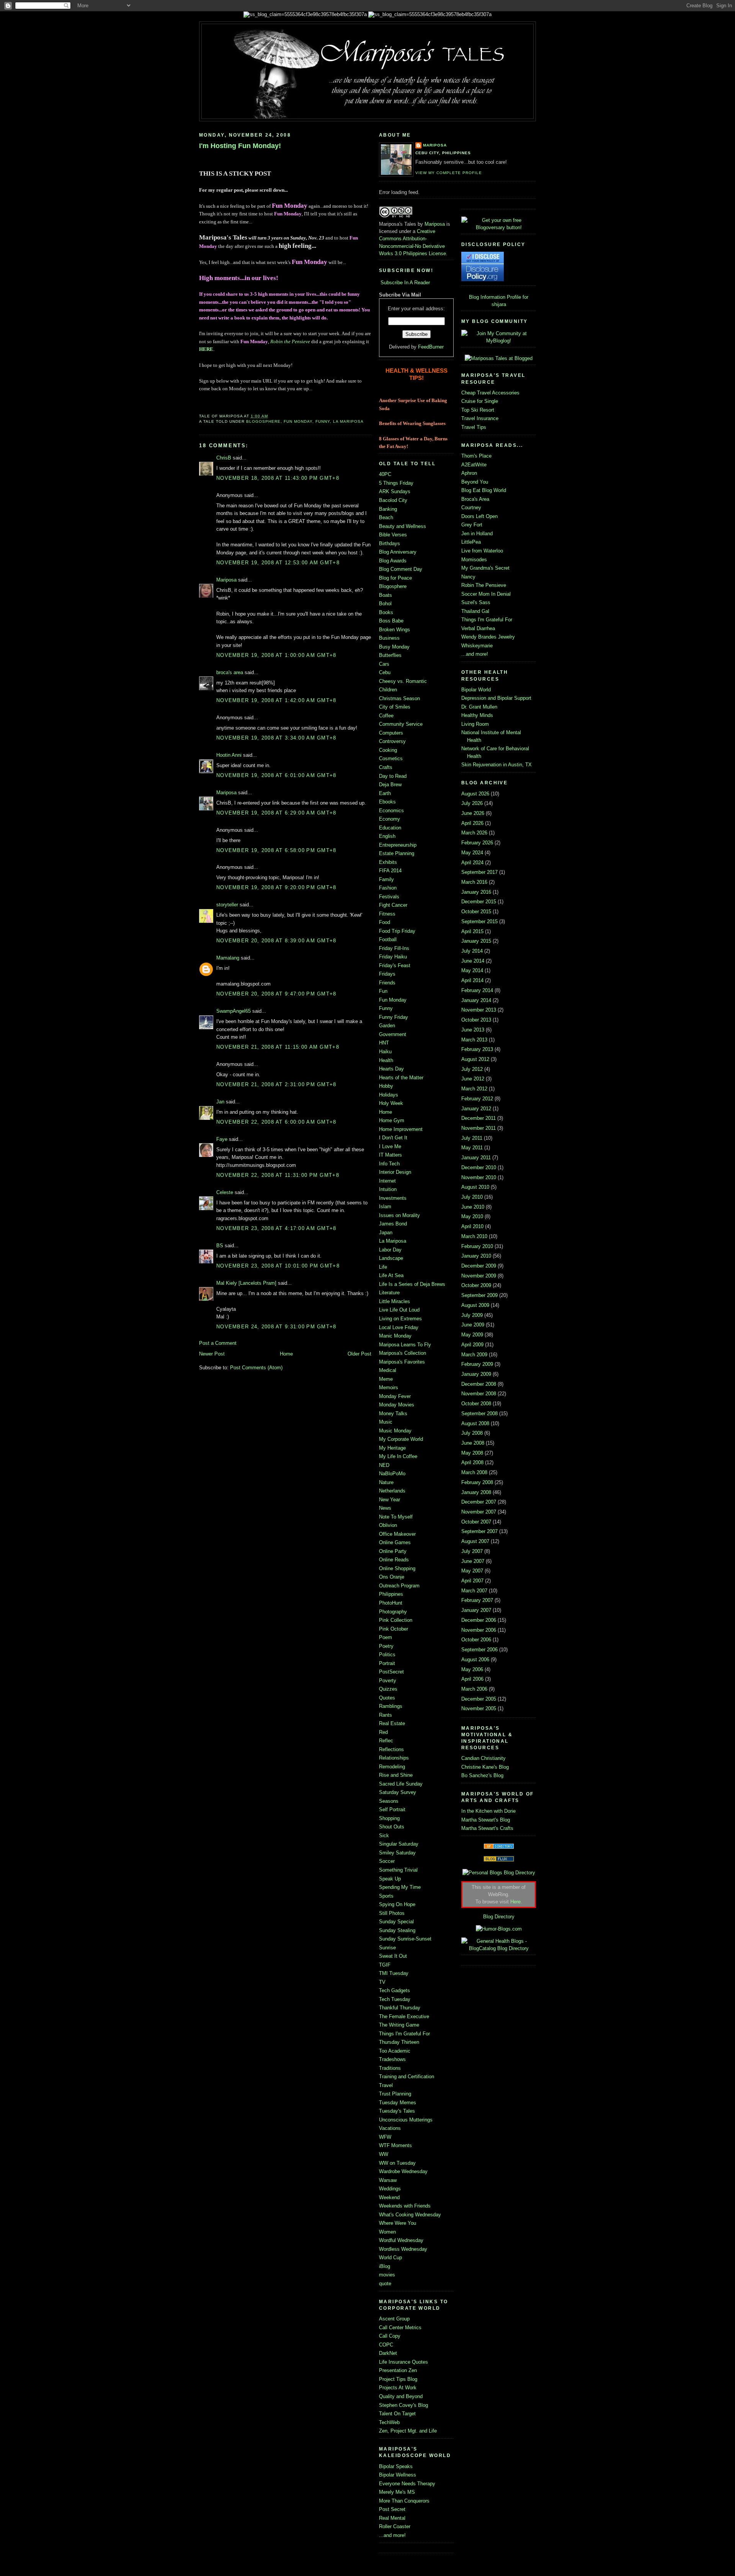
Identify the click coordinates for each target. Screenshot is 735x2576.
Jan (220, 1102)
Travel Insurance (480, 418)
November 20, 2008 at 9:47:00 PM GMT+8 (276, 994)
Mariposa (226, 580)
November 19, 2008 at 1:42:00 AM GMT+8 (276, 700)
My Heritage (392, 1448)
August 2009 (475, 1305)
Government (393, 1034)
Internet (387, 1181)
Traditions (390, 2068)
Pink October (394, 1629)
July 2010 (472, 1197)
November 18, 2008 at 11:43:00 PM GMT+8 (278, 478)
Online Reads (394, 1560)
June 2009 (473, 1325)
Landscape (391, 1258)
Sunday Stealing (397, 1930)
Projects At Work (398, 2388)
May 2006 (472, 1669)
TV (382, 1982)
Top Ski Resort (478, 410)
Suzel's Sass (476, 602)
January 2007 (476, 1610)
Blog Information (487, 297)
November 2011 (479, 1128)
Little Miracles (394, 1301)
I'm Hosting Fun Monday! (240, 146)
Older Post (359, 1354)
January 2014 (476, 1000)
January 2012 (476, 1109)
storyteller (227, 905)
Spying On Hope (397, 1904)
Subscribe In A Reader (405, 283)
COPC (386, 2345)
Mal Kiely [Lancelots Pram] (246, 1283)
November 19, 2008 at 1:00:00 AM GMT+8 (276, 655)
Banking (388, 509)
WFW (385, 2137)
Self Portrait (392, 1809)
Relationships (394, 1758)
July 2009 (472, 1315)
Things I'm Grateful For (404, 2034)
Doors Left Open (479, 516)
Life (383, 1267)
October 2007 (476, 1522)
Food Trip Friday (397, 931)
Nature (386, 1482)
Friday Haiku (393, 957)
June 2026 (473, 813)
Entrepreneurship (398, 845)
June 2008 (473, 1443)
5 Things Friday (396, 483)
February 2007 (477, 1600)
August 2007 (475, 1541)
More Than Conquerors (404, 2501)
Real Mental (392, 2518)
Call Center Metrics (400, 2328)
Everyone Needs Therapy (407, 2484)
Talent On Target (397, 2414)
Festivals (389, 897)
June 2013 (473, 1030)
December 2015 (479, 902)
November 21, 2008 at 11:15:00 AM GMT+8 (278, 1047)
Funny (323, 421)
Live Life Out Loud (399, 1310)
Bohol (385, 604)
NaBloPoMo (392, 1474)
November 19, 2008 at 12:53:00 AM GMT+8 (278, 563)
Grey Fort (472, 525)
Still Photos (392, 1913)
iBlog (385, 2266)
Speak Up (390, 1879)
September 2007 (479, 1531)
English (387, 836)
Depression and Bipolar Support (496, 698)
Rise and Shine (396, 1775)
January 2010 (476, 1256)
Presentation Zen (398, 2370)
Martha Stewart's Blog (486, 1820)
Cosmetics (391, 758)
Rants (385, 1715)
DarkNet (388, 2353)
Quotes (387, 1698)
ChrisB (224, 458)
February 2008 (477, 1482)
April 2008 (472, 1462)
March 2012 (474, 1089)
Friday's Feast (395, 965)
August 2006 (475, 1659)
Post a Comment (218, 1343)
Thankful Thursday (400, 2008)
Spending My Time (400, 1887)
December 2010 (479, 1167)
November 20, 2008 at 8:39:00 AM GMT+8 (276, 941)
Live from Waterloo (482, 551)
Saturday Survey (398, 1792)
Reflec (386, 1741)
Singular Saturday (399, 1844)
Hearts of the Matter (401, 1078)
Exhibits (388, 862)
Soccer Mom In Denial (486, 594)
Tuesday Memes (398, 2103)
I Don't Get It (393, 1138)
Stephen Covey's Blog (403, 2405)
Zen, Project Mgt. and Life (408, 2431)
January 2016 (476, 892)
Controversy (392, 741)
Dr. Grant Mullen (479, 707)
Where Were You (398, 2223)
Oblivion (388, 1525)
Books (386, 612)
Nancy (468, 577)
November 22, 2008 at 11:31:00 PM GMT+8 (278, 1175)
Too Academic (395, 2051)
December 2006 (479, 1620)
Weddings (390, 2189)
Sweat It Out (393, 1956)
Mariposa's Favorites (402, 1362)
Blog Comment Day (401, 569)
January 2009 (476, 1374)
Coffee (386, 716)
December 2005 (479, 1699)
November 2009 (479, 1276)
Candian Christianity (483, 1758)
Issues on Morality (399, 1215)
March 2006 (474, 1689)
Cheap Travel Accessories (490, 393)
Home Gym (392, 1120)
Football (388, 939)
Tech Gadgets (394, 1990)
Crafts (386, 767)
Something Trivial (398, 1870)
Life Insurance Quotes (403, 2362)
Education (390, 828)
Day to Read (393, 776)
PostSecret (391, 1672)
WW (384, 2154)
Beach (386, 517)
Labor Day (390, 1250)
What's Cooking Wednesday (410, 2215)
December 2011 (479, 1118)
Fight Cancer (393, 905)
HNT (384, 1043)
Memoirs (389, 1387)
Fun (383, 991)
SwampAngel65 (234, 1011)
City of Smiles (395, 707)
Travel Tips (474, 427)
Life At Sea (391, 1275)
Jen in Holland (477, 534)
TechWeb (389, 2422)
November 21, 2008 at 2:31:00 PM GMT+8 (276, 1084)
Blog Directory (499, 1917)
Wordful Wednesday (401, 2240)
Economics (391, 811)
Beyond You (475, 482)
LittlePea (471, 542)
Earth (385, 793)
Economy (390, 819)
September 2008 (479, 1413)
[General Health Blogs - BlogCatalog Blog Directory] (499, 1948)
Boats (385, 595)
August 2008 (475, 1423)
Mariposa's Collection (403, 1353)
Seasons (389, 1801)
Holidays (389, 1095)
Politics (387, 1655)
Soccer (387, 1861)
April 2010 (472, 1226)
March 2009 (474, 1355)
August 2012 (475, 1059)
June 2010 (473, 1207)
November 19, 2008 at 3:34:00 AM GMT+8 (276, 738)
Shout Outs (392, 1827)
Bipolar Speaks (396, 2466)
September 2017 (479, 872)
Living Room (475, 724)
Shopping (389, 1818)
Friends (387, 983)
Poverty (388, 1681)
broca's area (230, 672)
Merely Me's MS (397, 2492)
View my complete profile (449, 173)
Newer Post (212, 1354)
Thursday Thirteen (399, 2042)
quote (385, 2284)
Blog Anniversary (398, 552)
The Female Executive (404, 2016)
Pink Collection (396, 1620)
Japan (386, 1233)
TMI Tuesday (394, 1973)
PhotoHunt (391, 1603)
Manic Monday (395, 1336)
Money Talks (393, 1413)
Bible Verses (393, 535)
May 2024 (472, 853)
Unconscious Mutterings (406, 2120)
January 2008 (476, 1492)
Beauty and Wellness (403, 526)
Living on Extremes (400, 1319)
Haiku (385, 1052)
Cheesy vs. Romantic (403, 681)
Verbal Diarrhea (478, 628)
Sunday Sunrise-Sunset (405, 1939)
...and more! (392, 2535)
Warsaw (388, 2180)
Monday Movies (397, 1405)
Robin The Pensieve (484, 585)
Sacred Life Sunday (401, 1784)
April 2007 (472, 1581)
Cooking (388, 750)
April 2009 (472, 1345)
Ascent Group (394, 2319)
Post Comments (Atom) (256, 1368)
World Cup (390, 2257)
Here (515, 1902)
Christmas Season (399, 698)
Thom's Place (476, 456)
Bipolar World (476, 690)
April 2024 (472, 863)
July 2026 (472, 803)
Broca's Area (475, 499)
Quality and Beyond (401, 2396)
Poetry (386, 1646)
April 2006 (472, 1679)
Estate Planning (397, 853)
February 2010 (477, 1246)
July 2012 (472, 1069)
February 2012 (477, 1099)
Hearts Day (391, 1069)
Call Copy (390, 2336)
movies (387, 2275)
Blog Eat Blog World (484, 490)
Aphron (469, 473)
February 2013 (477, 1049)
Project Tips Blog (398, 2379)
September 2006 (479, 1650)
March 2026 (474, 833)
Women (387, 2232)
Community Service (401, 724)
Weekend (389, 2197)
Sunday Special (396, 1922)
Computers (391, 733)
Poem (385, 1637)
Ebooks (387, 802)
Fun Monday (298, 421)
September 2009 (479, 1295)
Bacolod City (393, 500)
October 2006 (476, 1640)
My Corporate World (401, 1439)
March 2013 (474, 1040)
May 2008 (472, 1453)
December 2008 (479, 1384)
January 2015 (476, 941)
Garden (387, 1026)
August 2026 (475, 794)
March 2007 (474, 1591)
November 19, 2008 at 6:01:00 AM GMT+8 (276, 775)
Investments (393, 1198)
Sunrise (387, 1948)
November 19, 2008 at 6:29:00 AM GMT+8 (276, 813)
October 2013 (476, 1020)
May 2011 (472, 1148)
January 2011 (476, 1158)
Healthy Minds (477, 715)
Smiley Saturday (397, 1853)
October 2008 (476, 1404)
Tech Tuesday (395, 1999)
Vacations (390, 2128)
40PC (385, 474)
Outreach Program (399, 1586)
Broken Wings (394, 630)
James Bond (393, 1224)
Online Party (393, 1551)
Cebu (385, 672)
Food (385, 922)
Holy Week (391, 1103)
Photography (393, 1612)
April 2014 (472, 980)
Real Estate (392, 1723)
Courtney (471, 508)
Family (386, 879)
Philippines (391, 1594)
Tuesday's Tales (397, 2111)
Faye (222, 1139)
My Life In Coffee (398, 1456)
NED (384, 1465)
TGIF (385, 1965)
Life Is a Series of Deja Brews (412, 1284)
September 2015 (479, 921)
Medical (388, 1370)
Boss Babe (391, 621)
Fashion (388, 888)
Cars (384, 664)
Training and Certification (407, 2077)
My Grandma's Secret (485, 568)
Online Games (395, 1542)
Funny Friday (394, 1017)
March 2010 (474, 1236)
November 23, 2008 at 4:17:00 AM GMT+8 (276, 1228)
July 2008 (472, 1433)
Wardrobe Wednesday (403, 2171)
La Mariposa (348, 421)
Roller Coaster (395, 2526)
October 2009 (476, 1285)
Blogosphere (263, 421)
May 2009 (472, 1335)
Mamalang (228, 958)
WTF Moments (395, 2145)
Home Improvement (401, 1129)
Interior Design (395, 1172)
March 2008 (474, 1472)
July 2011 (472, 1138)
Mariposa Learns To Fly (405, 1345)
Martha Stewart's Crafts (487, 1828)
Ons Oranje (392, 1577)
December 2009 (479, 1266)
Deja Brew (390, 785)
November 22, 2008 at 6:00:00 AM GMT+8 (276, 1122)
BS (220, 1246)
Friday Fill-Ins (394, 948)
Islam (385, 1207)
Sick (384, 1835)
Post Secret (392, 2509)
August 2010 (475, 1187)
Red (383, 1732)
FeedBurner (431, 347)
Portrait (387, 1663)
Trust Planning (395, 2094)
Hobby (386, 1086)
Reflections (391, 1749)
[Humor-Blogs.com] (499, 1929)
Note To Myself (396, 1517)
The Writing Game (399, 2025)
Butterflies (390, 655)
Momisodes (474, 560)
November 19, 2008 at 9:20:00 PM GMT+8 (276, 887)
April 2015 (472, 931)
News (385, 1508)
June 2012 (473, 1079)
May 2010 (472, 1216)
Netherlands (392, 1491)
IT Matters (390, 1155)
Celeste (225, 1192)
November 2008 (479, 1394)
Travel (386, 2085)
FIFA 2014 (390, 871)
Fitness (387, 914)
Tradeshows (392, 2059)
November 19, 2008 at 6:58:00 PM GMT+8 (276, 850)
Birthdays (390, 543)
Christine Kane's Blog (485, 1767)
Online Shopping (397, 1568)
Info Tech (389, 1164)
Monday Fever (395, 1396)
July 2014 (472, 951)
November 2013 (479, 1010)
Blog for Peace (395, 578)
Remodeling (392, 1767)
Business (389, 638)
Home (286, 1354)
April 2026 (472, 823)
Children (388, 690)
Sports (386, 1896)
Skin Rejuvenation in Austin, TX (497, 765)
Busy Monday (394, 647)
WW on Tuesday (397, 2163)
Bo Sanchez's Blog (482, 1775)
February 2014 (477, 990)
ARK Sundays (395, 491)
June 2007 (473, 1561)
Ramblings (391, 1706)
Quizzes (388, 1689)
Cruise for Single (480, 401)
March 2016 (474, 882)
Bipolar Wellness (398, 2475)
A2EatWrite (474, 465)
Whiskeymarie (477, 646)
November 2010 (479, 1177)
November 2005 (479, 1708)
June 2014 (473, 961)
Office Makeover (397, 1534)
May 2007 (472, 1571)
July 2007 (472, 1551)
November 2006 (479, 1630)
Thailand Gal (475, 611)
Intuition (388, 1189)
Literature (389, 1293)
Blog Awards (393, 561)
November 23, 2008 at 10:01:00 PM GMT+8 (278, 1266)
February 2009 (477, 1364)
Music (386, 1422)
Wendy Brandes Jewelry (488, 637)
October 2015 (476, 912)
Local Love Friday (399, 1327)
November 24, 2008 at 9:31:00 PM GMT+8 (276, 1327)
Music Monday (395, 1431)
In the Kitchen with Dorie (488, 1811)
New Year (390, 1500)
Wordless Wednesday (403, 2249)
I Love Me (390, 1146)
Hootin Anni (229, 755)
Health (386, 1060)
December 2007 (479, 1502)
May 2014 (472, 970)
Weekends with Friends (405, 2206)
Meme (386, 1379)
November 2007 (479, 1512)
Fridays (387, 974)
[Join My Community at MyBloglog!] (499, 341)
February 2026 (477, 843)
